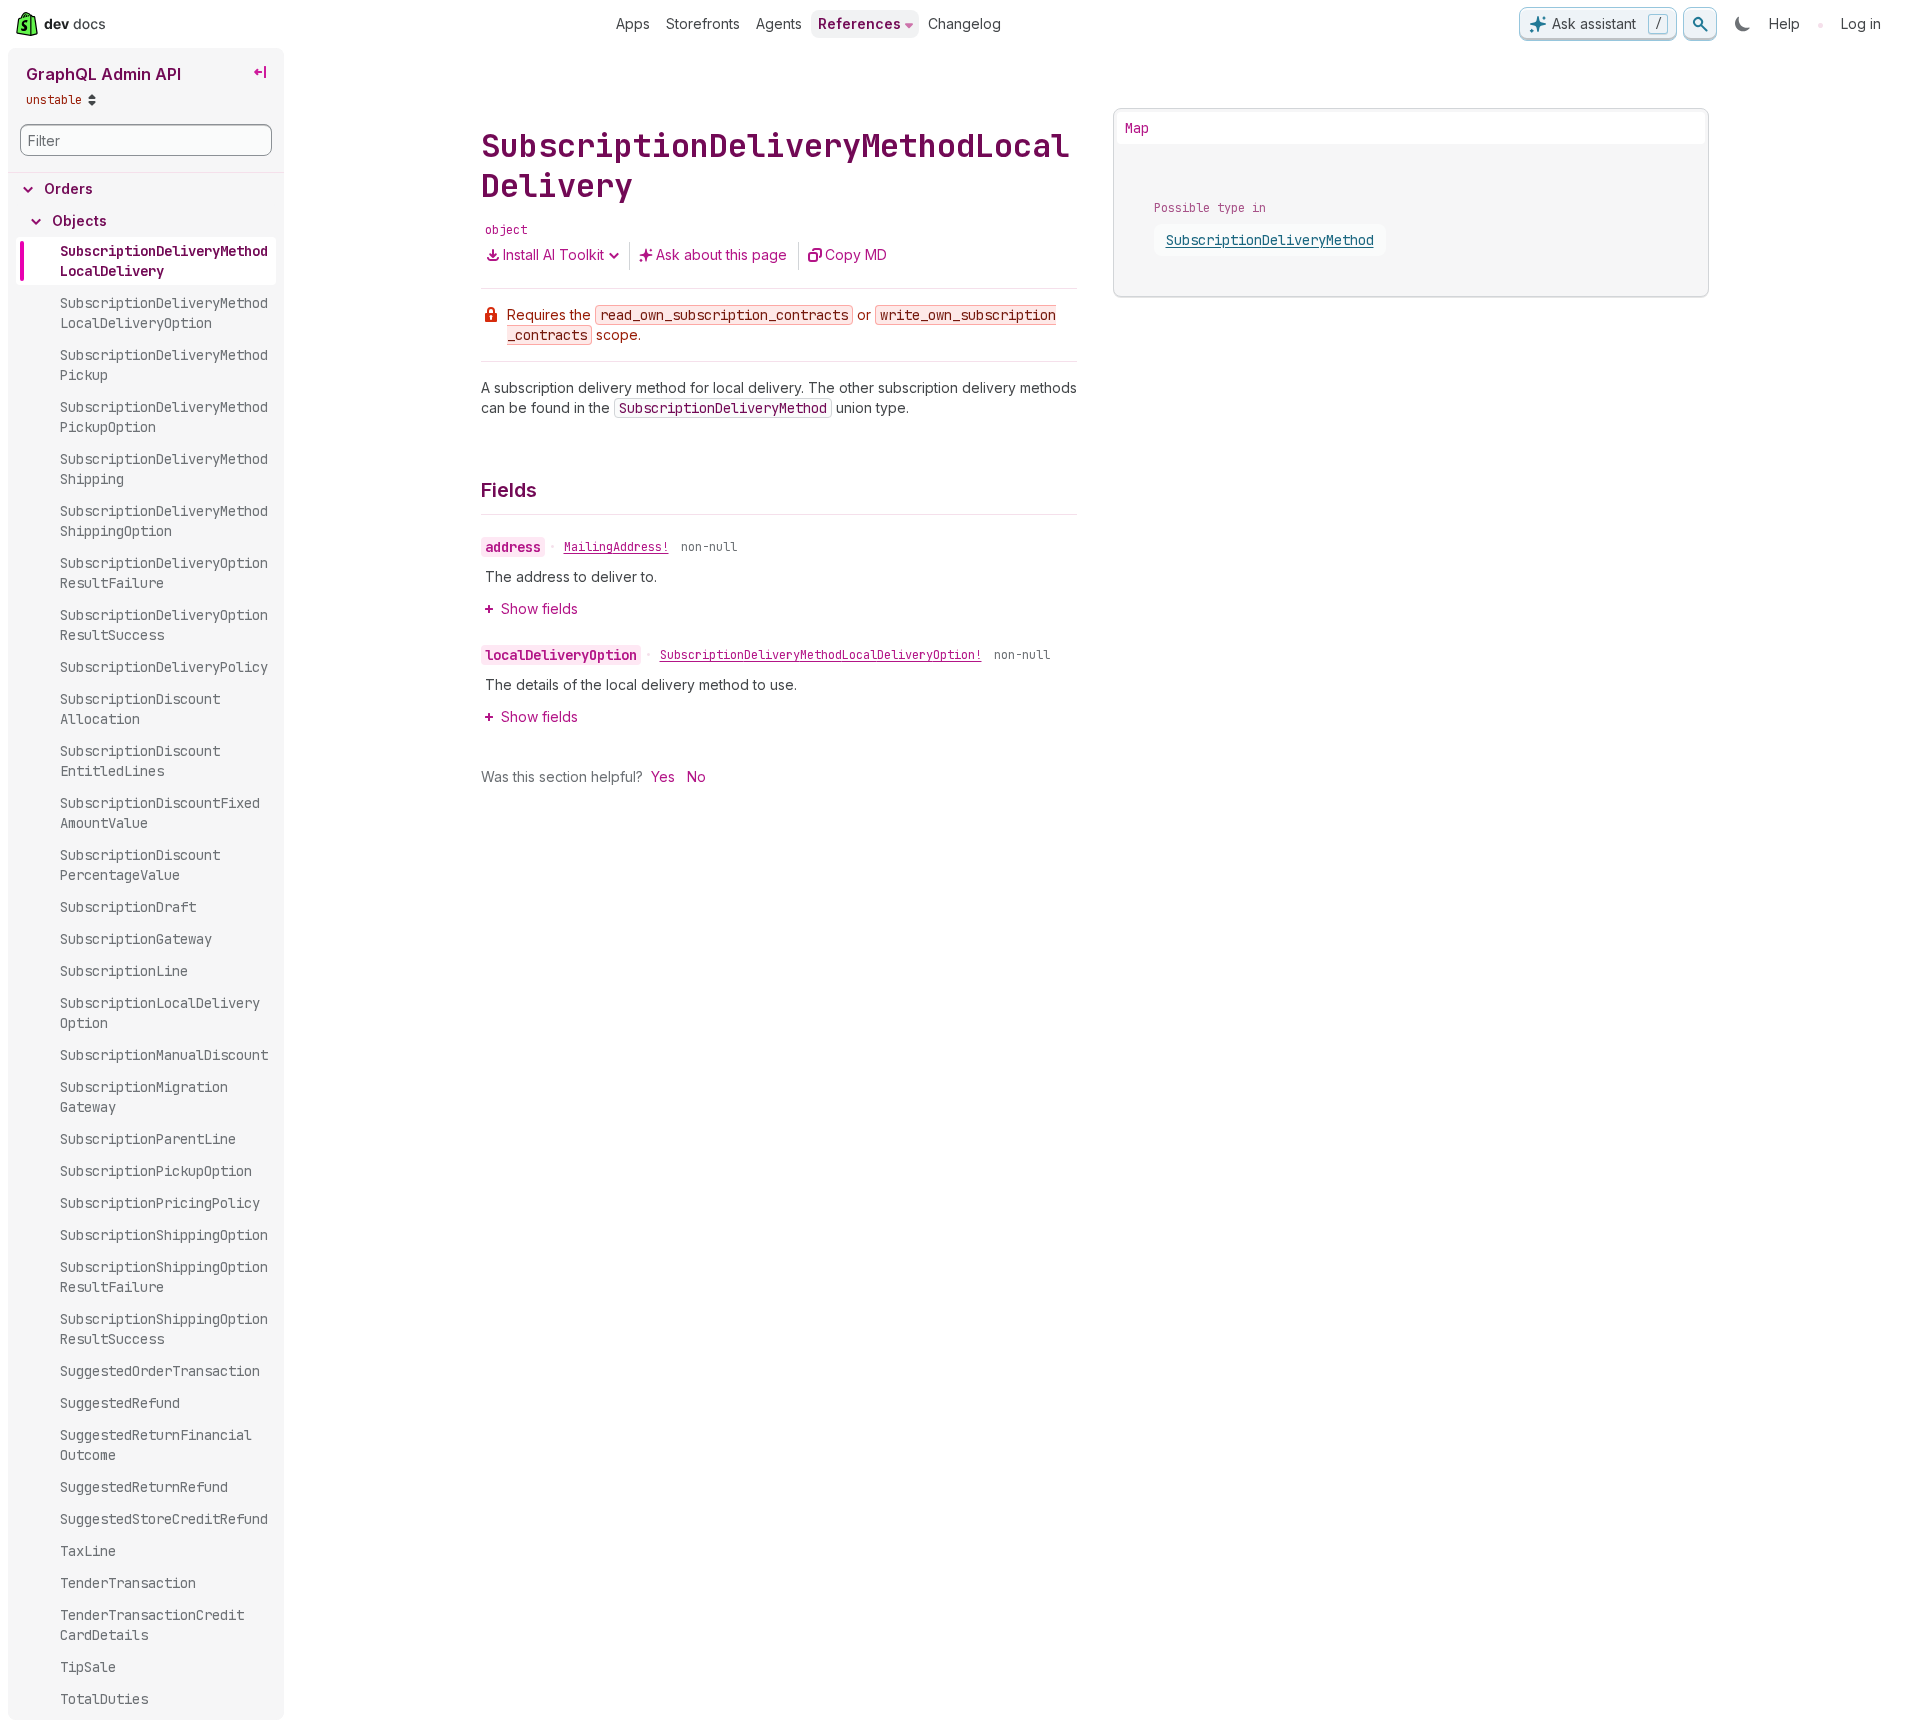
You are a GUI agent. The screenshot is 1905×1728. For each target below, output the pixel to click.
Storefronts (703, 23)
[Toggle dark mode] (1743, 24)
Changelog (964, 23)
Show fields (539, 608)
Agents (779, 23)
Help (1784, 23)
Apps (633, 23)
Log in (1861, 23)
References (859, 23)
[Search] (1700, 24)
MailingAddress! (616, 547)
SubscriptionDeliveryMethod (1270, 240)
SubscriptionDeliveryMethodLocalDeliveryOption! (821, 655)
